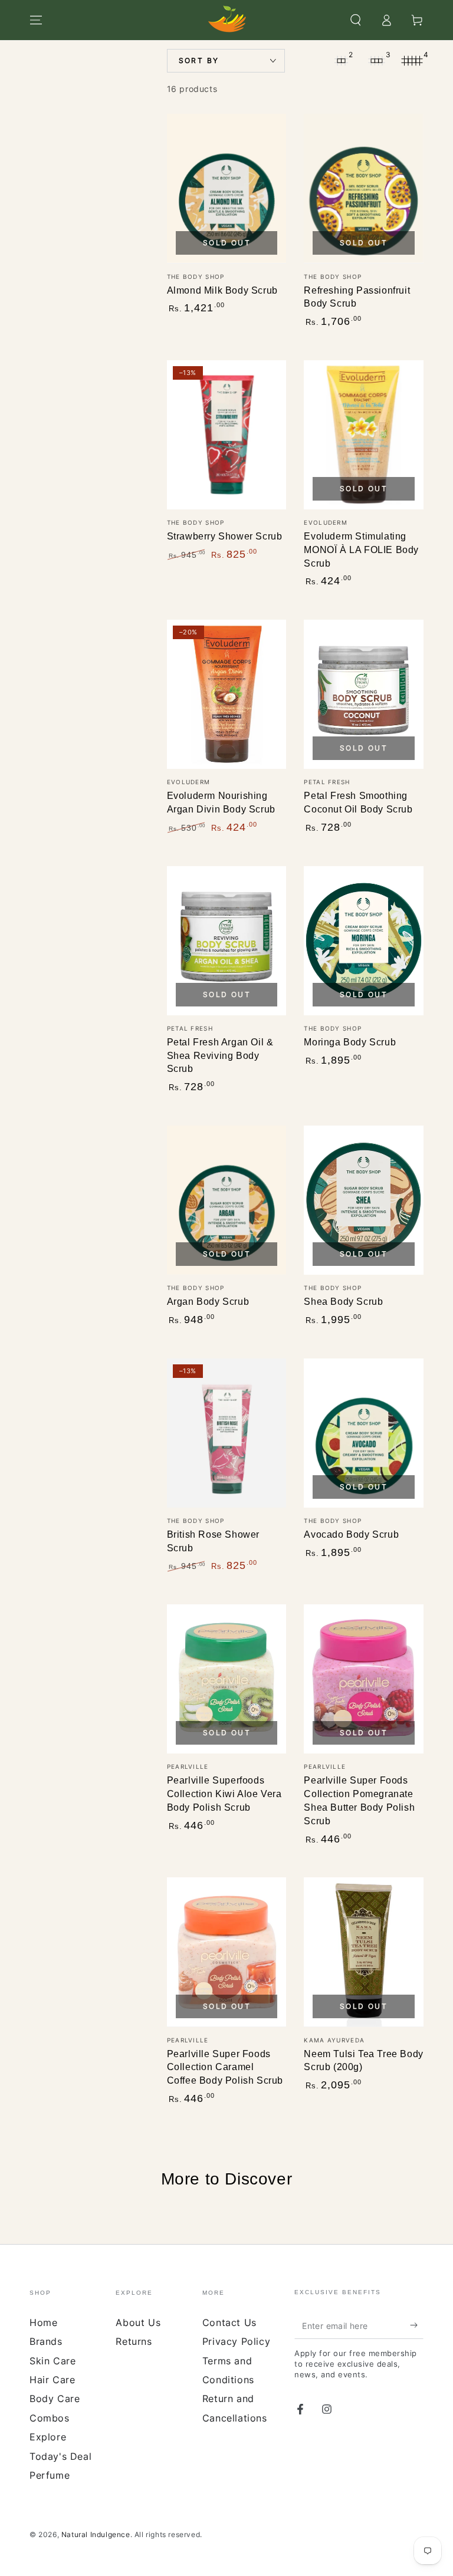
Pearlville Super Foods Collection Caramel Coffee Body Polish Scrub (225, 2067)
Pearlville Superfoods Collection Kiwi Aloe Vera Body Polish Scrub (224, 1794)
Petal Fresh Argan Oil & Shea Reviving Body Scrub (220, 1056)
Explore (48, 2437)
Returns (134, 2341)
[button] (356, 20)
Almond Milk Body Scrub (222, 290)
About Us (138, 2322)
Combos (50, 2418)
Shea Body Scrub (343, 1302)
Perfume (50, 2475)
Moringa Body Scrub (350, 1042)
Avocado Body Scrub (351, 1534)
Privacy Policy (236, 2341)
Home (43, 2322)
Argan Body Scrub (208, 1302)
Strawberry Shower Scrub (225, 536)
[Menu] (36, 20)
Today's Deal (60, 2456)
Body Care (55, 2399)
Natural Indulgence (96, 2534)
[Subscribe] (417, 2325)
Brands (46, 2341)
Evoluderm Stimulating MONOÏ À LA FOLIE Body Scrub (361, 550)
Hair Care (52, 2380)
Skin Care (52, 2361)
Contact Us (229, 2322)
